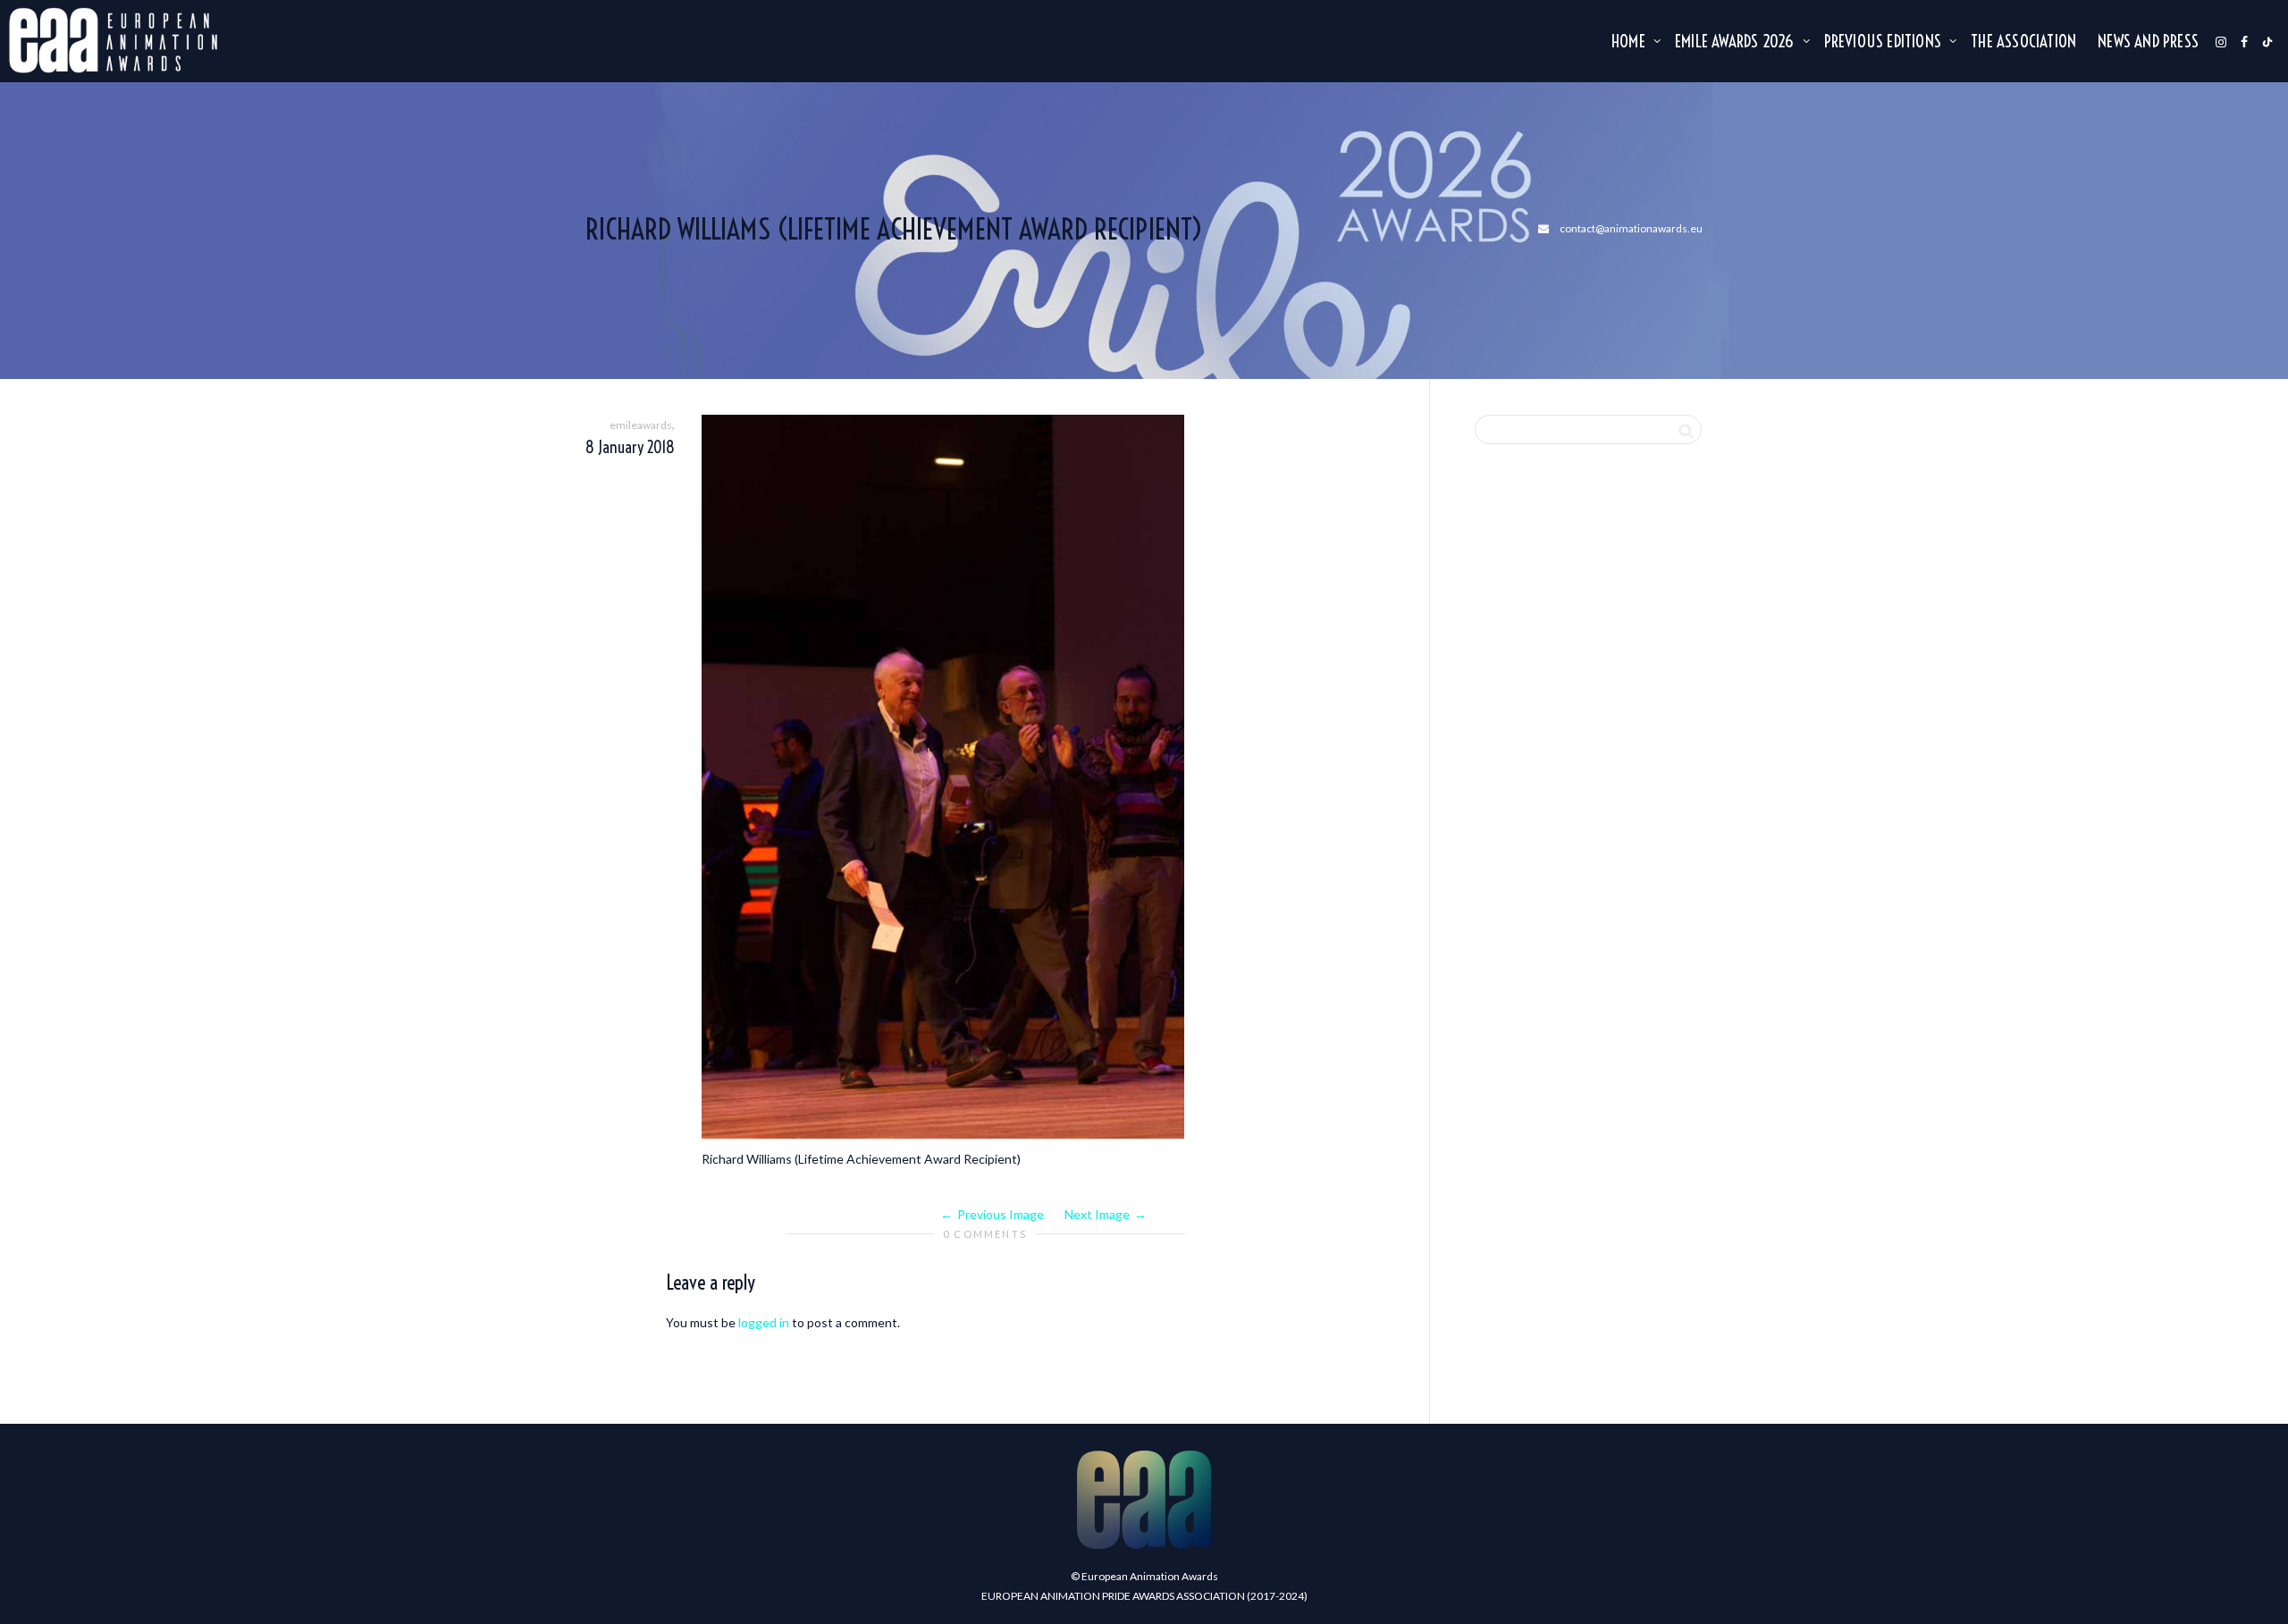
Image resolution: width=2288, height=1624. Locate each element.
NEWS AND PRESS (2148, 41)
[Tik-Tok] (2267, 41)
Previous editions (1885, 41)
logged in (764, 1322)
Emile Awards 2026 (1737, 41)
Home (1630, 41)
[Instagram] (2221, 41)
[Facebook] (2244, 41)
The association (2023, 41)
